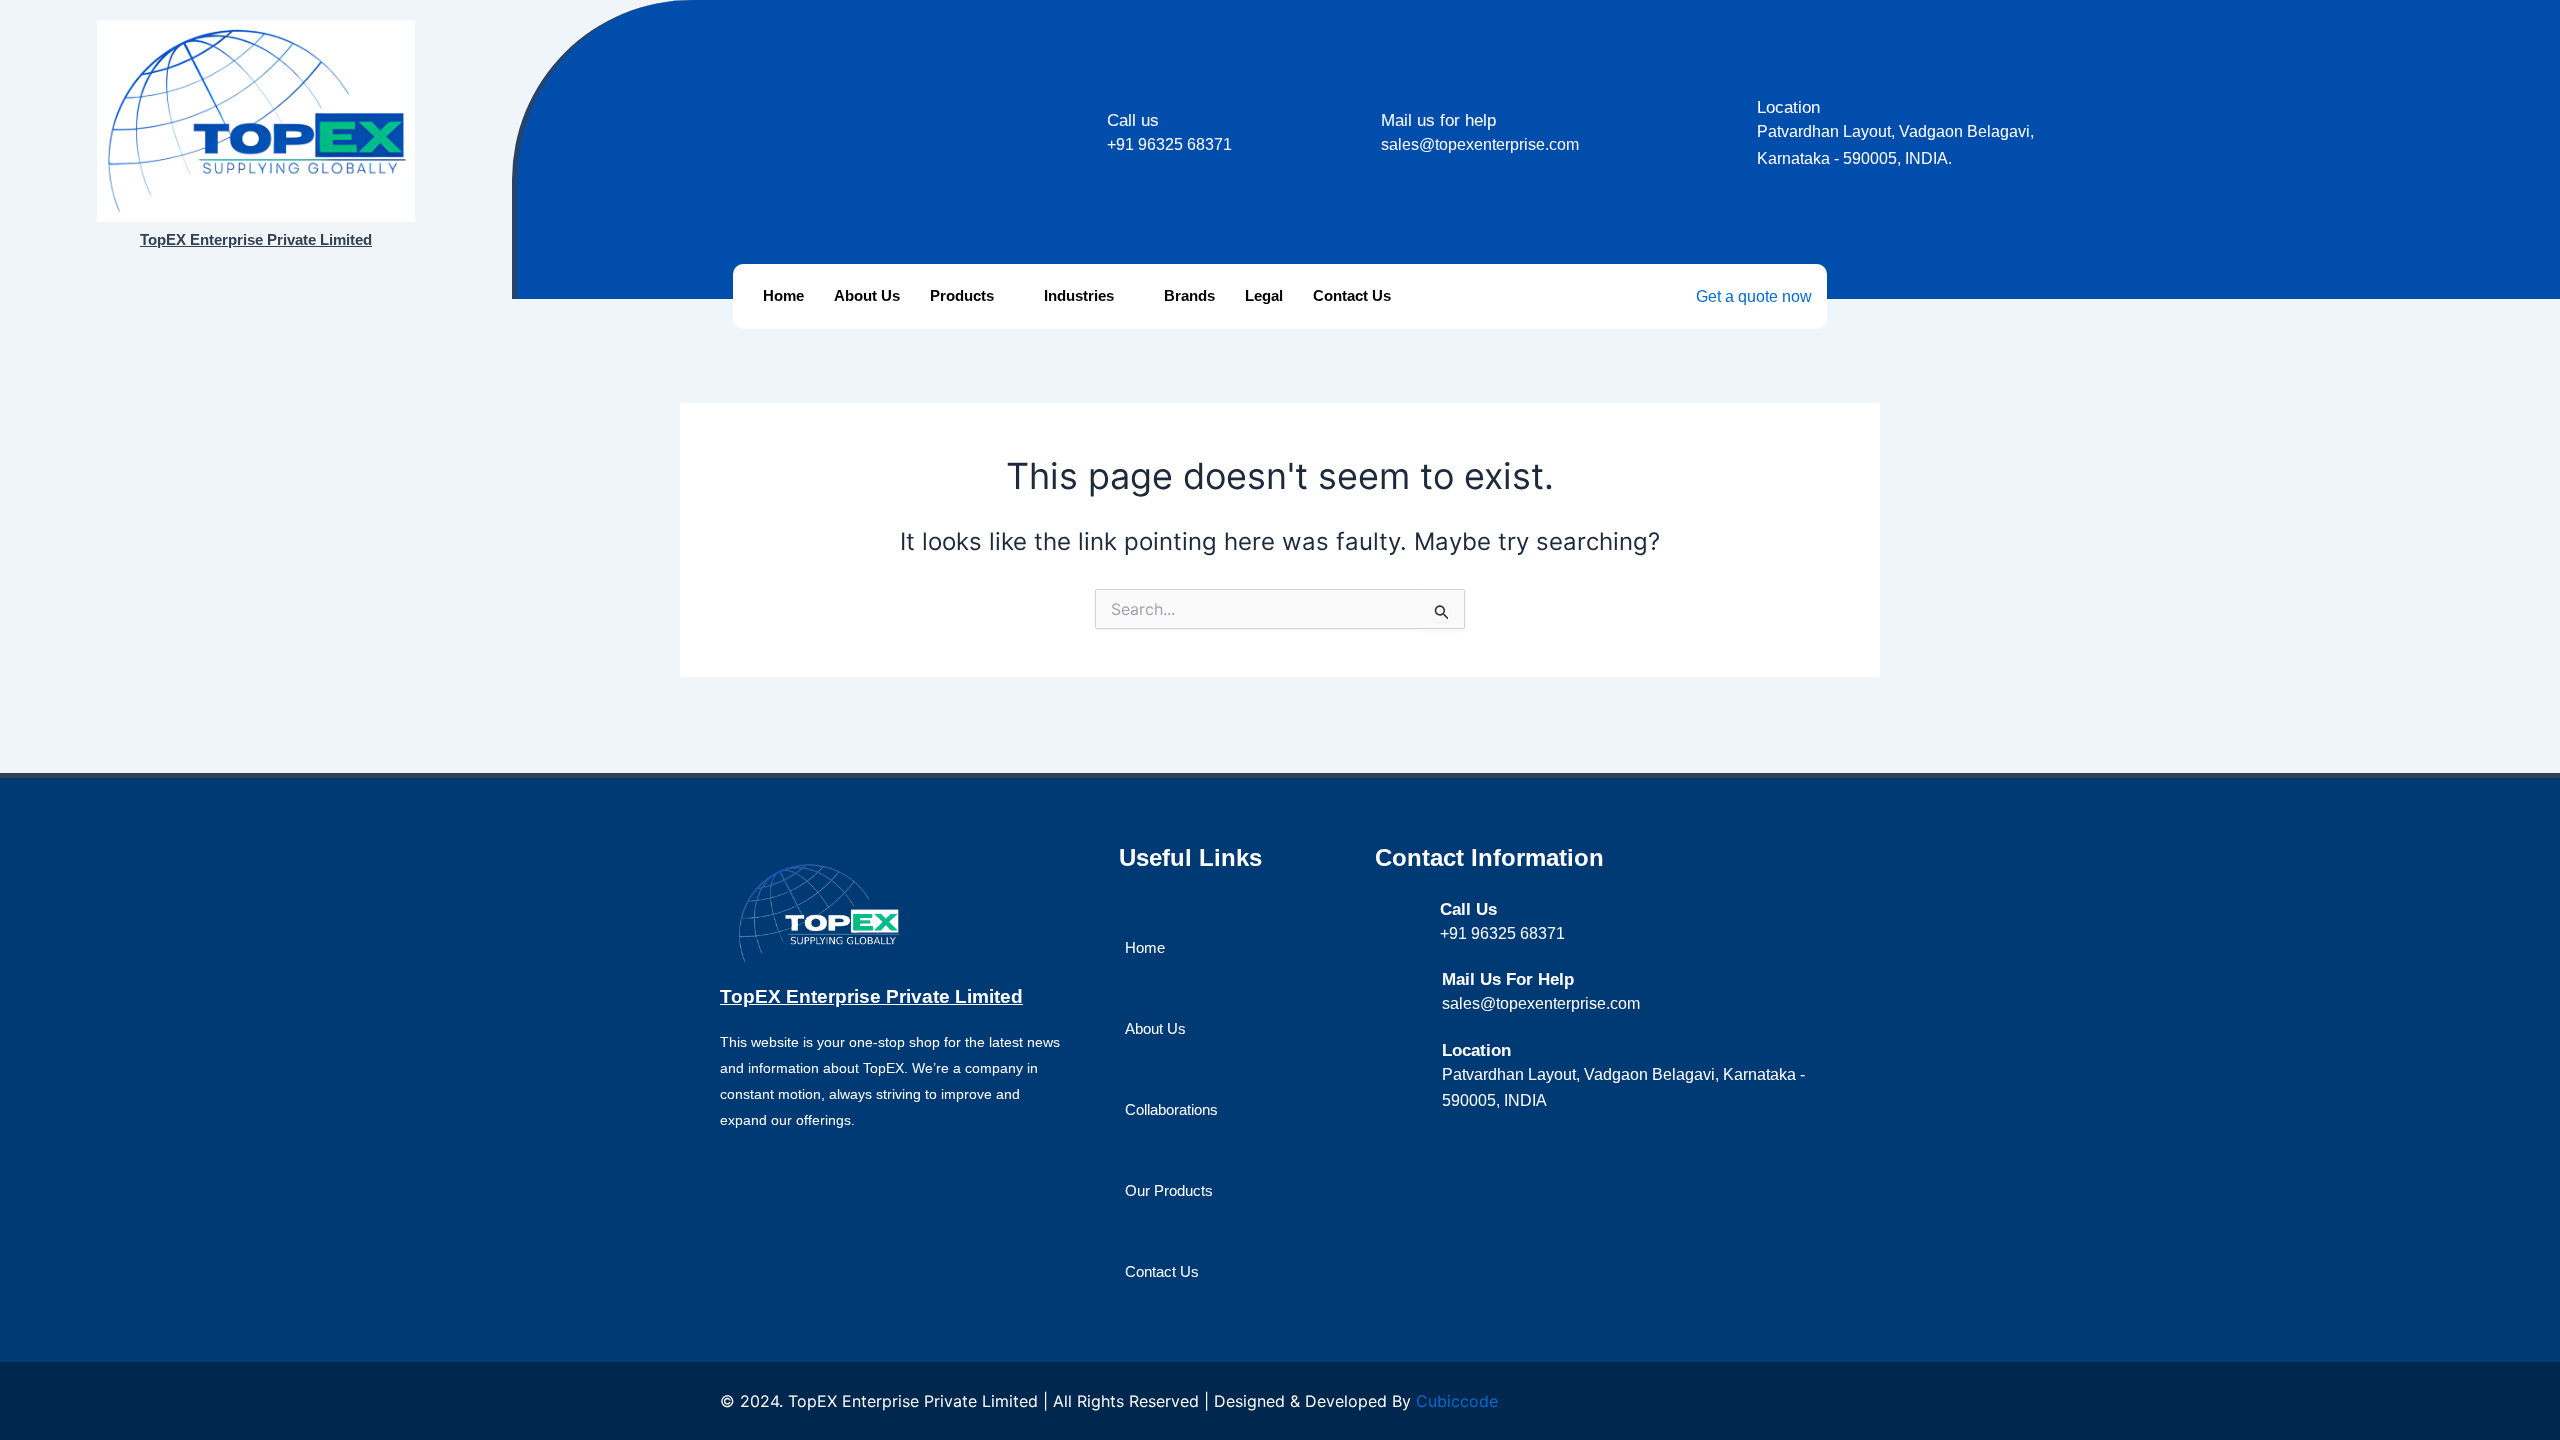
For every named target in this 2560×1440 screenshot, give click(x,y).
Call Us (1468, 909)
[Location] (1731, 109)
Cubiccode (1457, 1401)
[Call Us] (1415, 910)
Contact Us (1352, 295)
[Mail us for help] (1355, 122)
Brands (1189, 295)
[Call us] (1081, 122)
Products (962, 295)
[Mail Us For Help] (1416, 981)
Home (783, 295)
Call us (1133, 120)
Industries (1079, 295)
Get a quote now (1754, 296)
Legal (1264, 295)
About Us (867, 295)
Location (1788, 107)
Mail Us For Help (1508, 979)
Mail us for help (1438, 120)
